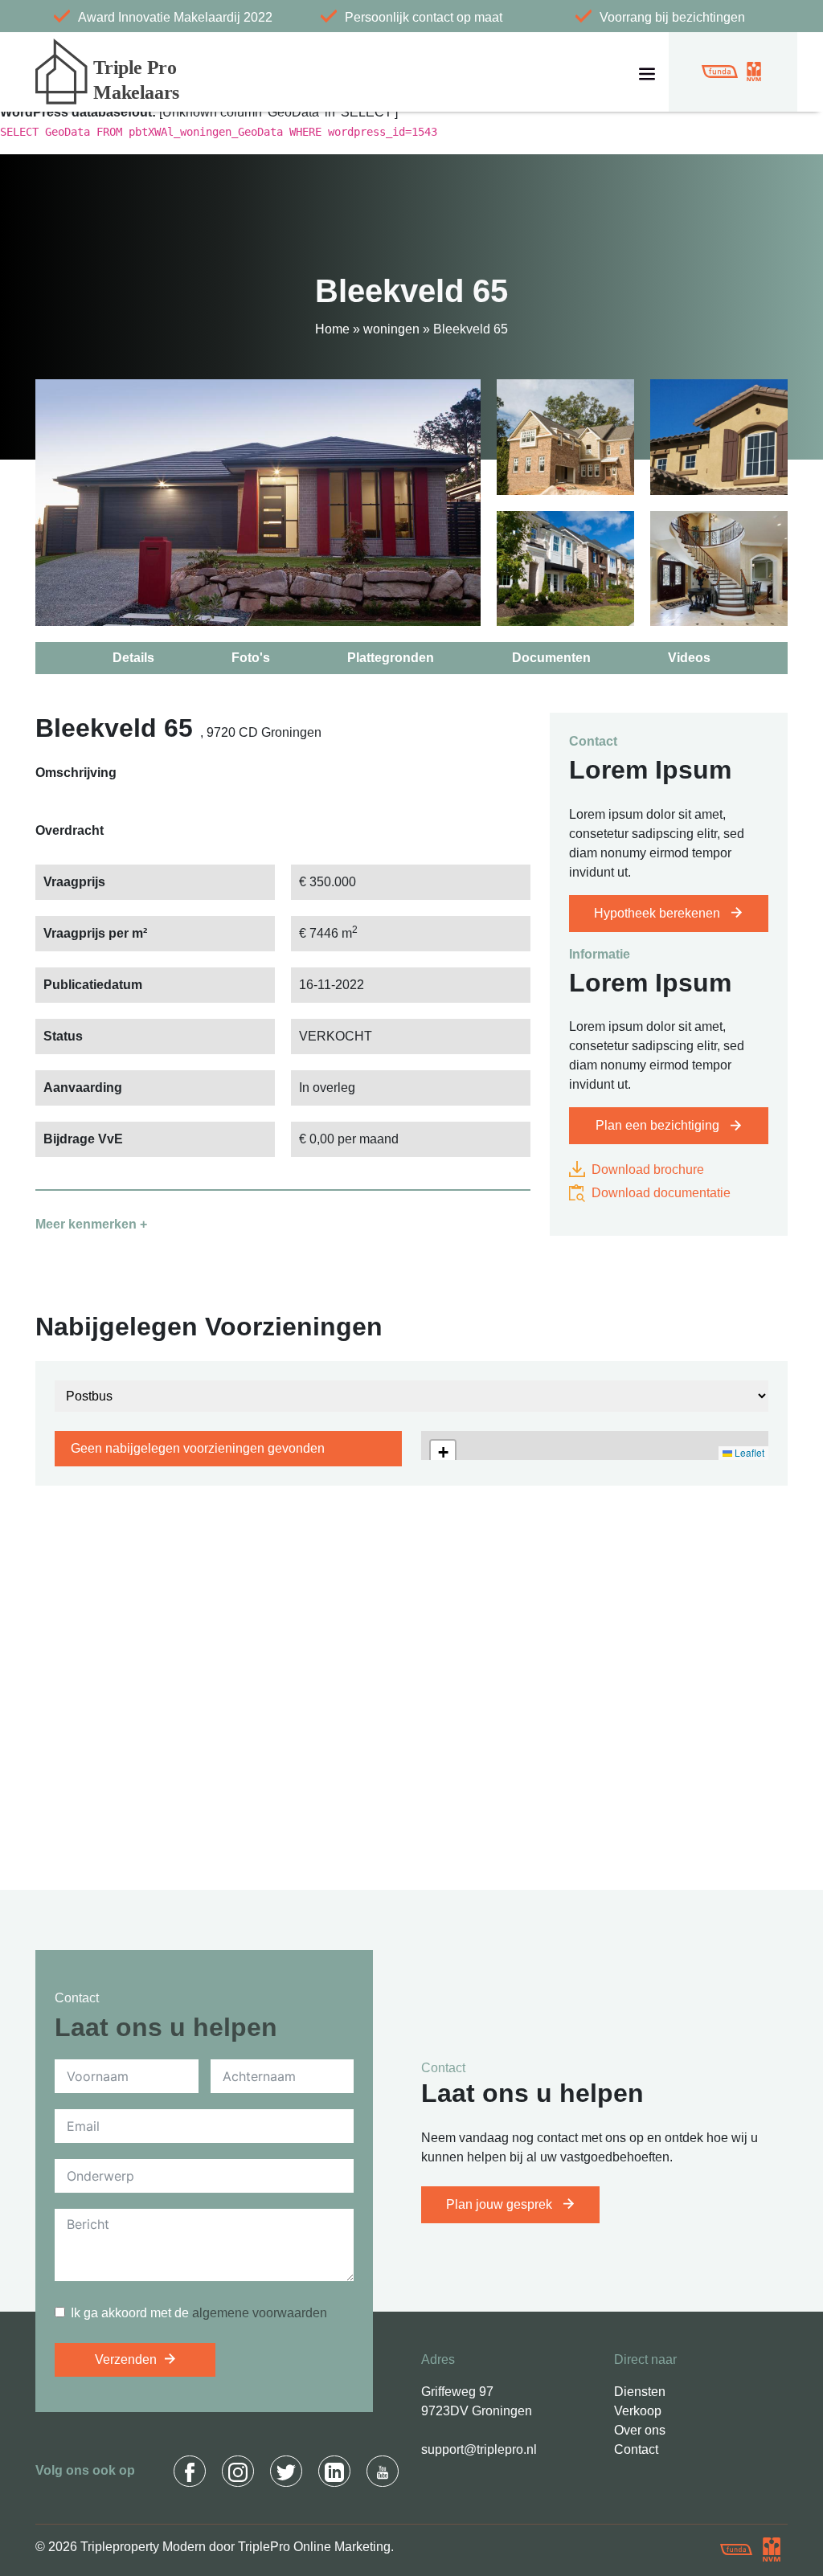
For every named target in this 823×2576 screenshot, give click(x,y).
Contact (636, 2449)
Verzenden (126, 2359)
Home (332, 329)
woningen (391, 329)
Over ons (640, 2430)
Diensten (640, 2392)
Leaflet (748, 1452)
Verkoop (638, 2411)
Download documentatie (659, 1193)
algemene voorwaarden (260, 2313)
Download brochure (646, 1169)
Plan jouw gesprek (501, 2204)
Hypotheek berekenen (659, 913)
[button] (443, 1453)
